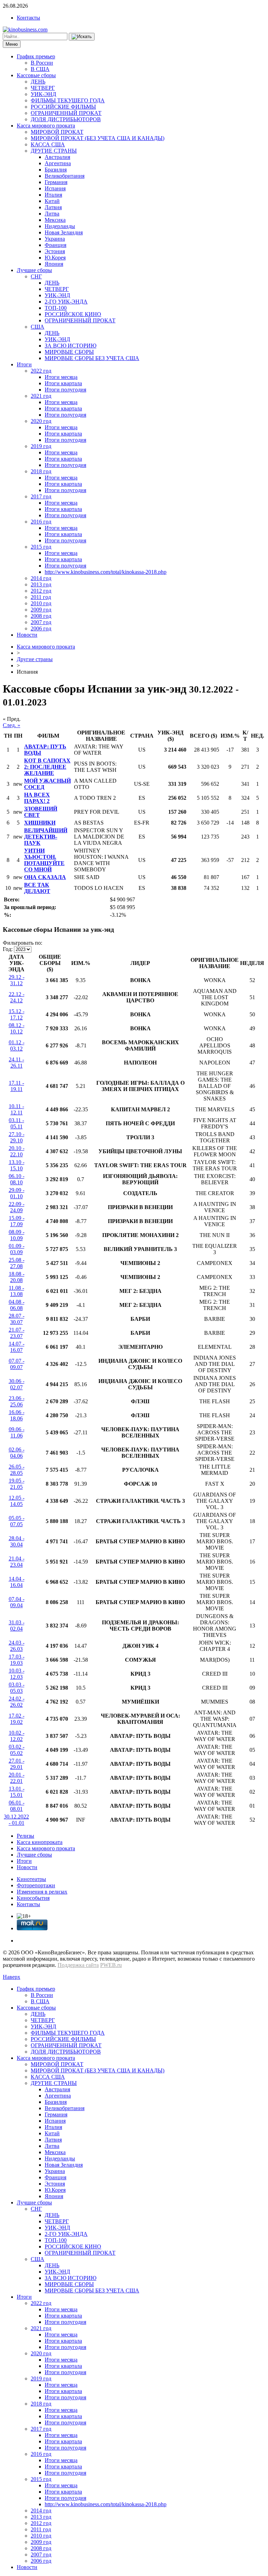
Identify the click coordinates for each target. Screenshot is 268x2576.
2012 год (41, 591)
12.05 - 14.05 (17, 1501)
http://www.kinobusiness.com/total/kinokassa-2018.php (106, 572)
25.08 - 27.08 (17, 1263)
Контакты (28, 18)
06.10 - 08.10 (17, 1179)
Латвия (53, 207)
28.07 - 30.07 (17, 1319)
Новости (27, 635)
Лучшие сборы (34, 270)
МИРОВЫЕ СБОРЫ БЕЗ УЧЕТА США (92, 358)
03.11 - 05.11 (16, 1123)
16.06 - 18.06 (17, 1415)
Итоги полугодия (65, 390)
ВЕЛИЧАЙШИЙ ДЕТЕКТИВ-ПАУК (46, 837)
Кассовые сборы (36, 75)
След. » (12, 725)
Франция (55, 245)
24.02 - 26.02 (17, 1702)
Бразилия (56, 170)
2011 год (41, 597)
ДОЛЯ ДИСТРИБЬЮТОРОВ (66, 119)
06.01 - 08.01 (17, 1806)
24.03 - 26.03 (17, 1646)
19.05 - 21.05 (17, 1484)
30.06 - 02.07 (17, 1384)
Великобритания (65, 176)
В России (42, 63)
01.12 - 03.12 (17, 1045)
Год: (8, 949)
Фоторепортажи (36, 1885)
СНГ (36, 276)
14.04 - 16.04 (17, 1582)
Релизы (25, 1836)
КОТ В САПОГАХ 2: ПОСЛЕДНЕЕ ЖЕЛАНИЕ (47, 767)
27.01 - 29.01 (17, 1764)
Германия (56, 182)
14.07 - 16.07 (17, 1347)
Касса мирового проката (46, 126)
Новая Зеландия (64, 232)
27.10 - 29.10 (17, 1137)
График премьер (36, 56)
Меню (12, 44)
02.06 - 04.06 (17, 1453)
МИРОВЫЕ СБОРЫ (69, 352)
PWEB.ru (111, 1965)
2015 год (41, 547)
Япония (54, 264)
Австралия (57, 157)
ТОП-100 (56, 308)
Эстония (55, 251)
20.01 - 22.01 (17, 1778)
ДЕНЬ (38, 82)
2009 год (41, 610)
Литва (52, 214)
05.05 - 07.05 (17, 1521)
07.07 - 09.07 (17, 1364)
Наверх (12, 1977)
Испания (55, 188)
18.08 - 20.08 (17, 1277)
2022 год (41, 371)
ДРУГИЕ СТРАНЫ (54, 151)
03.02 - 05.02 (17, 1750)
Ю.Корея (55, 258)
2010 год (41, 603)
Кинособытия (33, 1898)
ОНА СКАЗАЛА (45, 877)
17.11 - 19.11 (16, 1086)
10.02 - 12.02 (17, 1736)
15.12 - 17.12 (17, 1014)
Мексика (55, 220)
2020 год (41, 421)
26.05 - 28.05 (17, 1470)
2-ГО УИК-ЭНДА (66, 302)
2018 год (41, 471)
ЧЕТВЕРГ (43, 88)
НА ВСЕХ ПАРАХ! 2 (37, 798)
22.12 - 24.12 (17, 997)
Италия (53, 195)
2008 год (41, 616)
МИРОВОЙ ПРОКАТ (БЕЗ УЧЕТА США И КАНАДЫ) (98, 138)
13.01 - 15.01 (17, 1792)
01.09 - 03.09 (17, 1249)
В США (40, 69)
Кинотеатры (31, 1879)
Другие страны (35, 659)
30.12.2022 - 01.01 (16, 1820)
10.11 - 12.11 (16, 1109)
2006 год (41, 628)
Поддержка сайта (78, 1965)
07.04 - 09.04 (17, 1602)
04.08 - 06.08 (17, 1305)
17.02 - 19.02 (17, 1719)
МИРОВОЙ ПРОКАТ (57, 132)
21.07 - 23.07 (17, 1333)
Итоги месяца (61, 377)
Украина (55, 239)
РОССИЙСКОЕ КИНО (73, 314)
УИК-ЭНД (43, 94)
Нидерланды (60, 226)
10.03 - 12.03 (17, 1674)
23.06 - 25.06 (17, 1401)
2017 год (41, 496)
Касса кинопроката (40, 1842)
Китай (52, 201)
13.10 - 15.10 (17, 1165)
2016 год (41, 522)
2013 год (41, 584)
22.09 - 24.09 (17, 1207)
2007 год (41, 622)
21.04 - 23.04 (17, 1562)
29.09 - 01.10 (17, 1193)
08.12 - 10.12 (17, 1028)
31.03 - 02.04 (17, 1626)
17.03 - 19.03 (17, 1660)
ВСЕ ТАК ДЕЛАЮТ (37, 888)
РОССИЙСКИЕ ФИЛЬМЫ (63, 107)
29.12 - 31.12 (17, 980)
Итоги (24, 364)
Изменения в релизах (42, 1892)
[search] (82, 37)
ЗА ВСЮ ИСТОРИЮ (70, 346)
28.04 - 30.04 (17, 1541)
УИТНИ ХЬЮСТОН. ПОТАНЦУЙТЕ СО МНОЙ (44, 860)
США (38, 327)
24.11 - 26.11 (16, 1063)
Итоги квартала (63, 383)
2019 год (41, 446)
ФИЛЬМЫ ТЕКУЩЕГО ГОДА (68, 100)
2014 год (41, 578)
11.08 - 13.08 (16, 1291)
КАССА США (48, 144)
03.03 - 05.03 (17, 1688)
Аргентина (58, 163)
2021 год (41, 396)
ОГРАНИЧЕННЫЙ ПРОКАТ (66, 113)
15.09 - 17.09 (17, 1221)
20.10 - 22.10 (17, 1151)
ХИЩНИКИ (40, 823)
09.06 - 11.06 (17, 1432)
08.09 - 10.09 (17, 1235)
